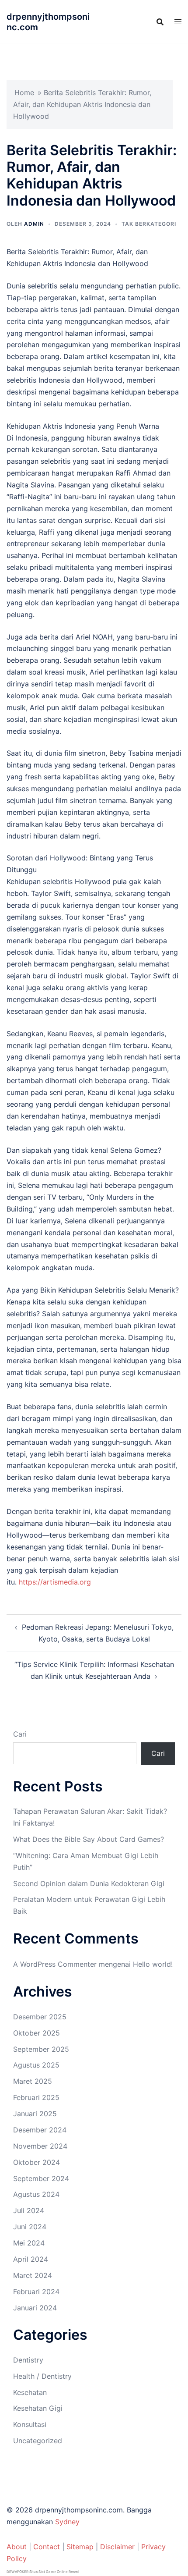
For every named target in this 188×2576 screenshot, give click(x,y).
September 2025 (41, 2049)
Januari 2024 (35, 2308)
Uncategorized (38, 2441)
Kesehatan (30, 2392)
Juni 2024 (30, 2227)
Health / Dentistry (42, 2376)
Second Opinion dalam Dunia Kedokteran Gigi (89, 1883)
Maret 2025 (33, 2081)
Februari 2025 (36, 2097)
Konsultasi (30, 2424)
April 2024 (31, 2259)
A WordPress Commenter (55, 1964)
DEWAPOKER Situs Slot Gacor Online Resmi (43, 2572)
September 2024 (41, 2178)
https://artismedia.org (55, 1582)
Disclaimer (117, 2547)
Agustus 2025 (36, 2065)
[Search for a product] (160, 22)
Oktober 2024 (37, 2162)
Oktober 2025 (37, 2033)
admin (34, 224)
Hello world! (153, 1964)
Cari (20, 1734)
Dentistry (28, 2360)
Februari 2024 (36, 2292)
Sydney (67, 2522)
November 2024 (40, 2146)
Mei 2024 (29, 2243)
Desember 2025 (40, 2017)
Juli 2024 (29, 2210)
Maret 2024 (33, 2275)
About (17, 2547)
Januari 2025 (35, 2114)
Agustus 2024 (36, 2194)
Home (24, 92)
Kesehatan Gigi (38, 2408)
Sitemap (80, 2547)
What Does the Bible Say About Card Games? (89, 1839)
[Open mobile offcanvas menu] (178, 22)
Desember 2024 (40, 2130)
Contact (47, 2547)
